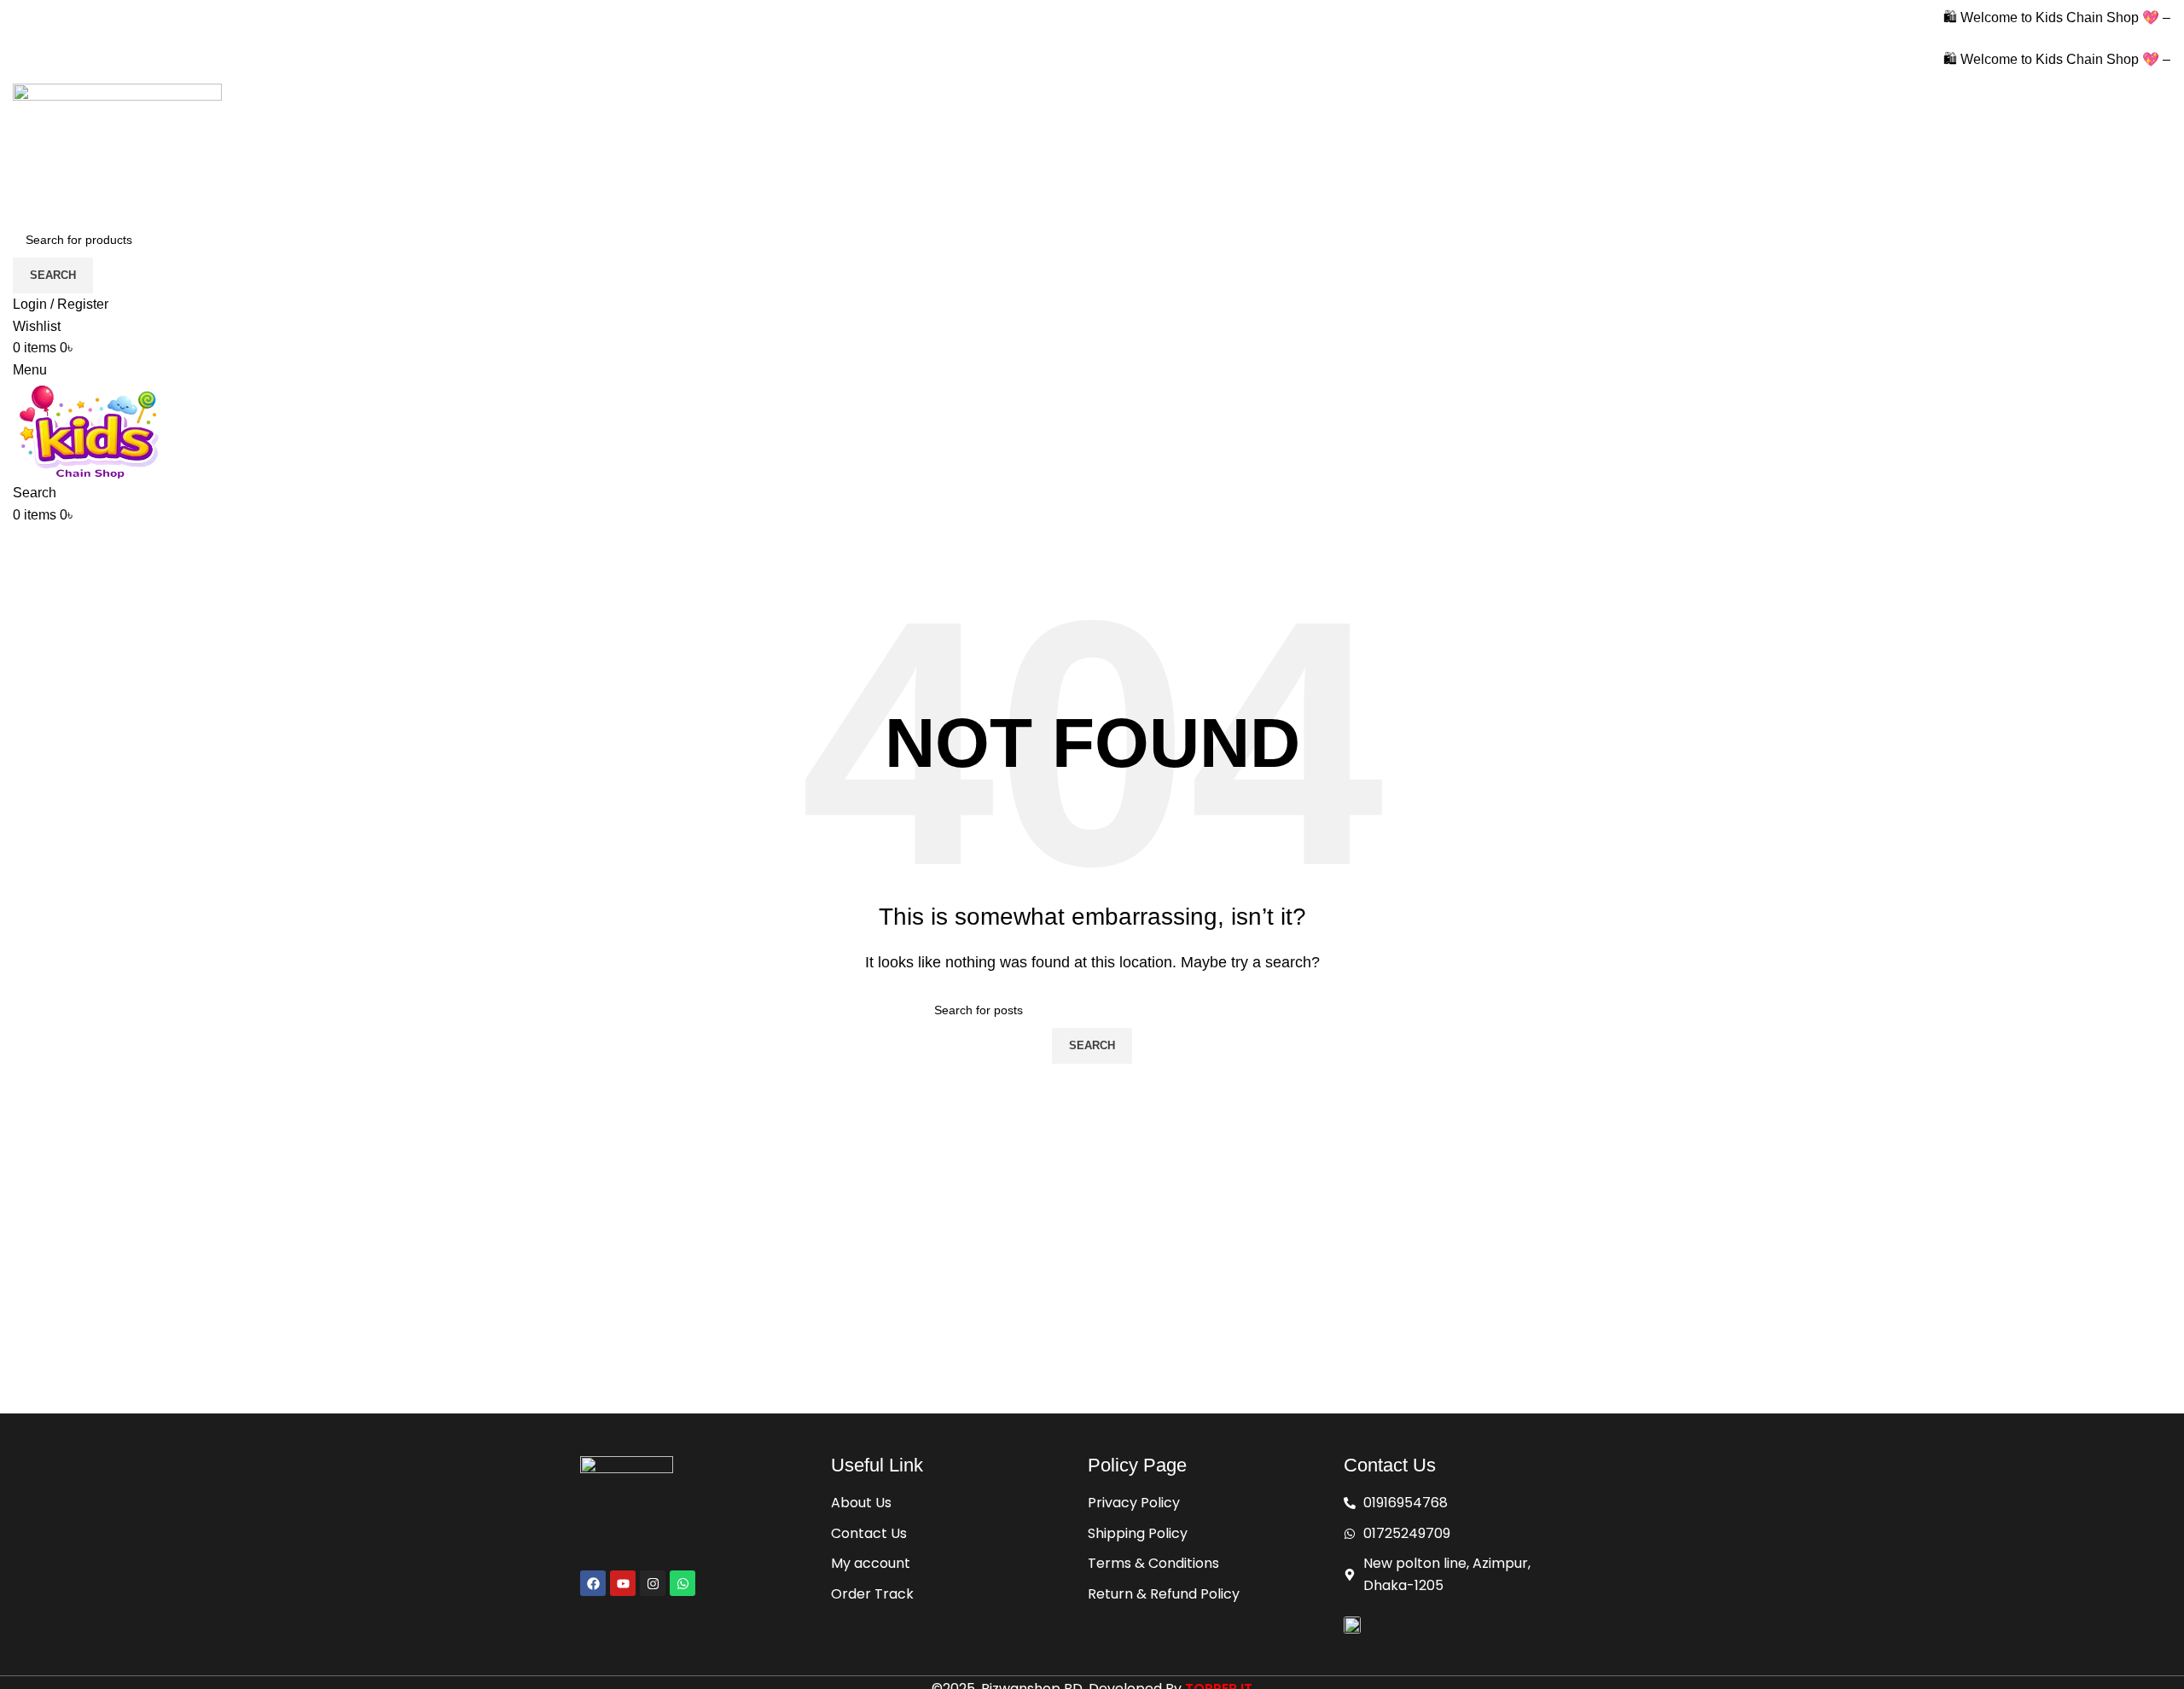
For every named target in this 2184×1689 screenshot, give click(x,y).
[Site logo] (117, 152)
